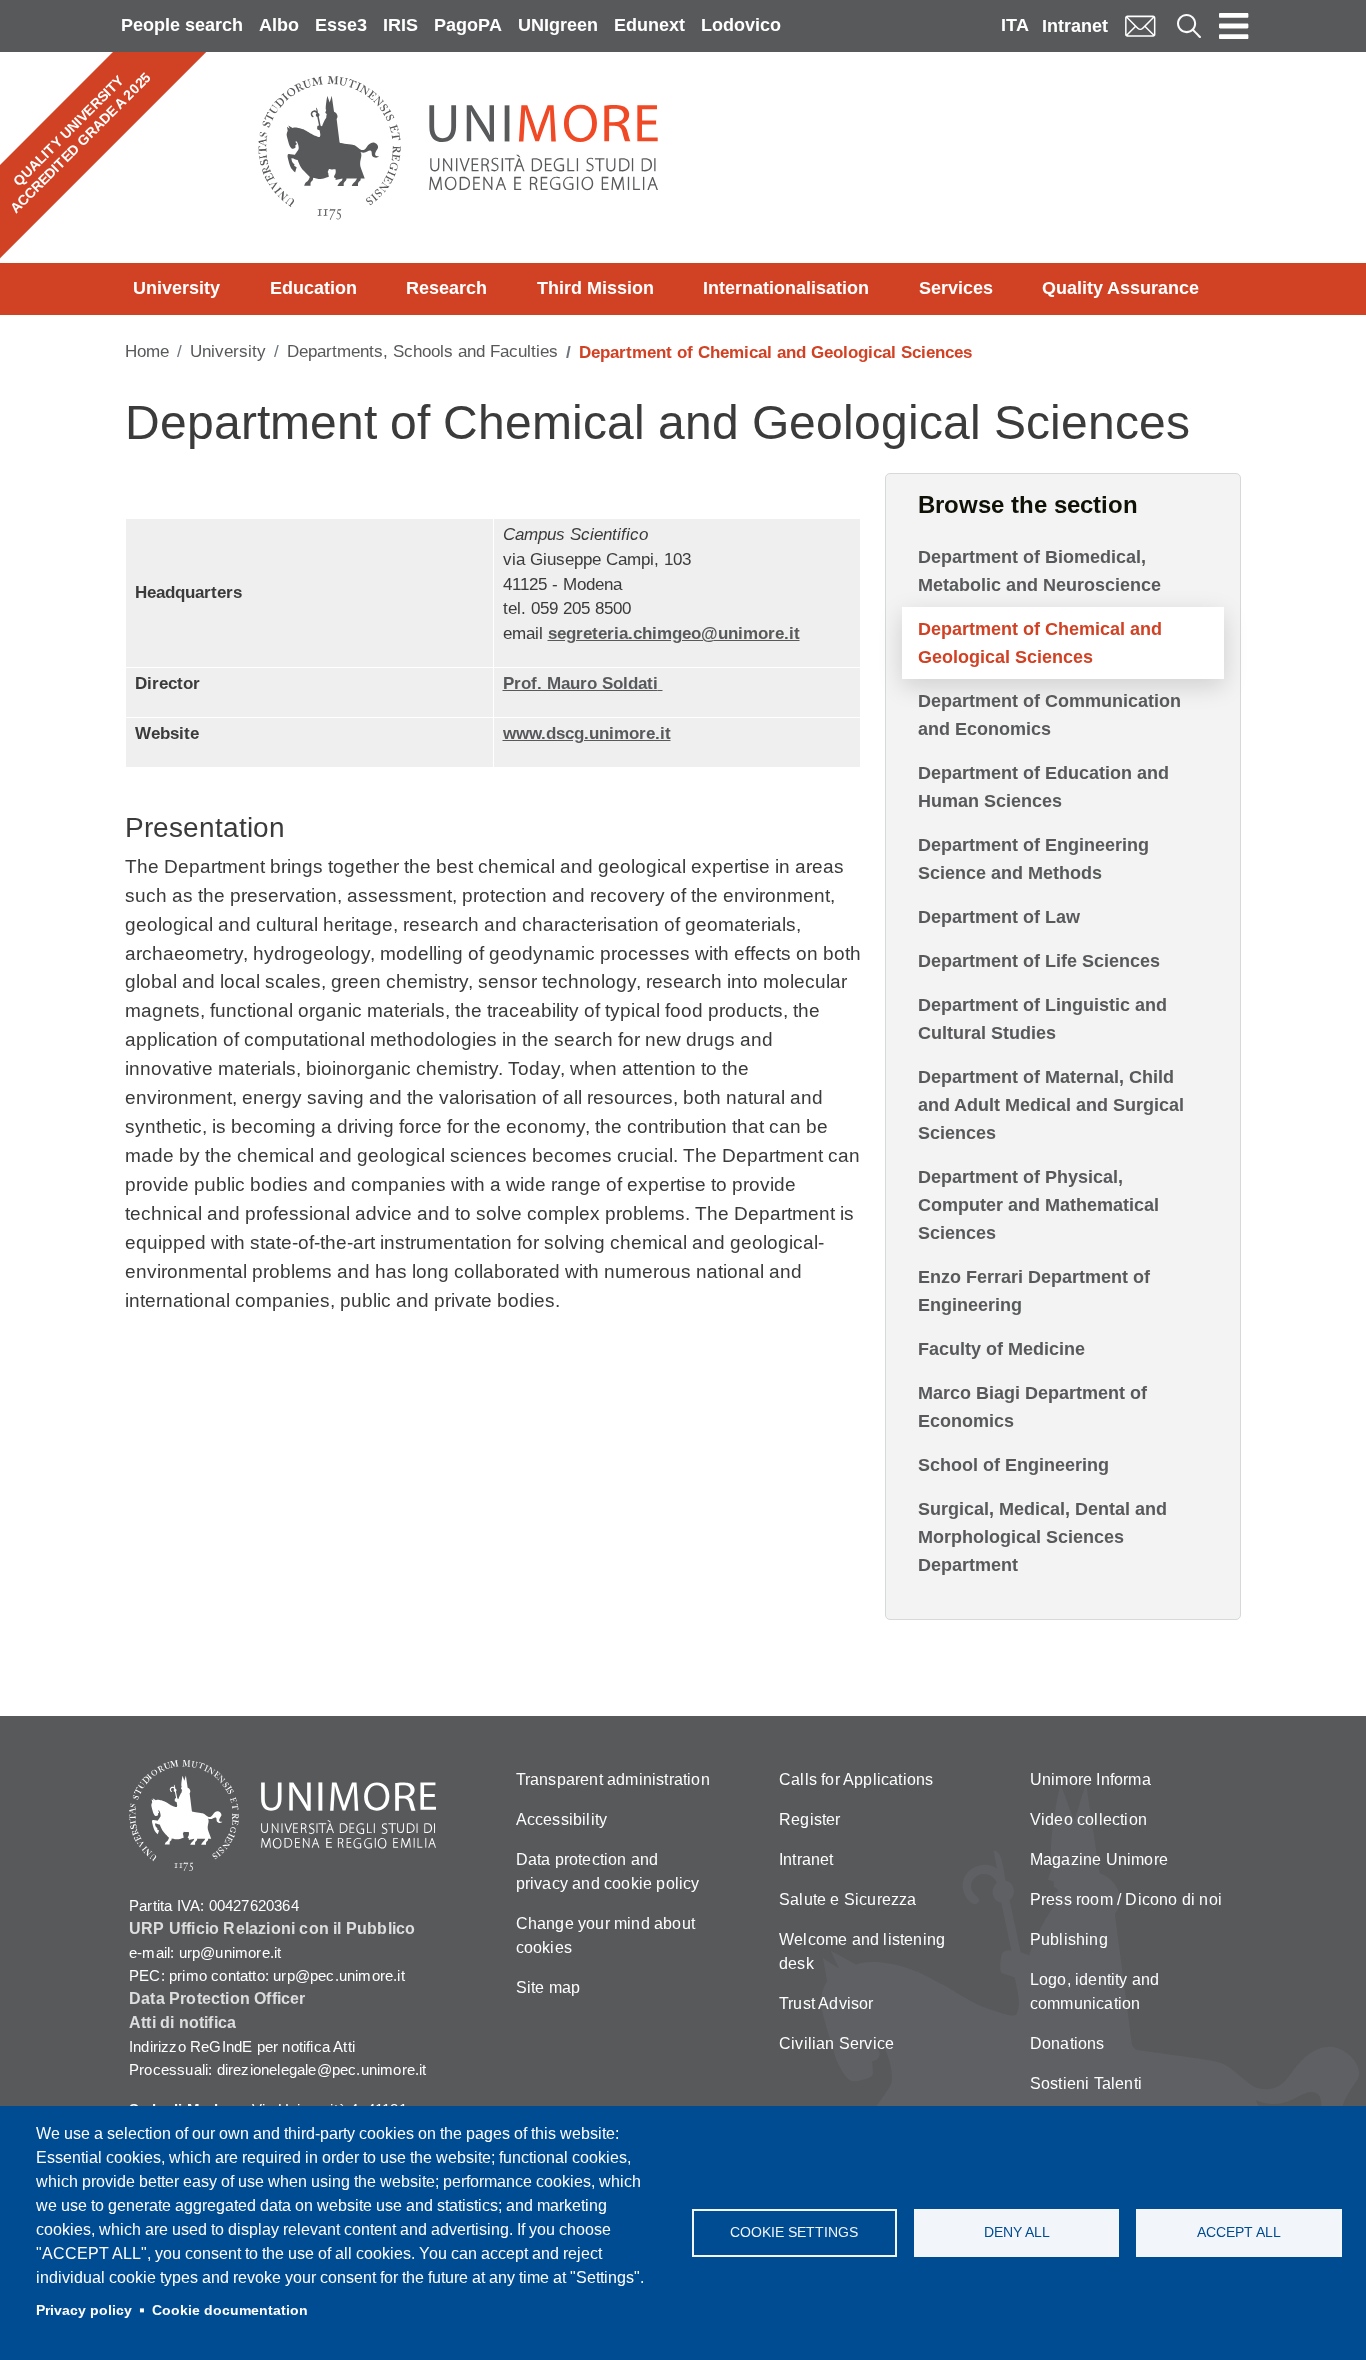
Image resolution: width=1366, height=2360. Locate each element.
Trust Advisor (826, 2003)
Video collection (1088, 1819)
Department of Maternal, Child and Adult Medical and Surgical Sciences (1051, 1105)
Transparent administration (613, 1779)
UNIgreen (558, 25)
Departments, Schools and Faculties (422, 351)
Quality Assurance (1120, 288)
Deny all (1017, 2232)
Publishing (1069, 1939)
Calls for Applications (856, 1779)
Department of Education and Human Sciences (1043, 787)
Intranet (1075, 26)
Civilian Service (836, 2043)
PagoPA (468, 25)
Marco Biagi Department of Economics (1032, 1407)
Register (810, 1819)
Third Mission (595, 288)
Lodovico (741, 25)
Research (446, 288)
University (176, 288)
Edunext (649, 25)
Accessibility (562, 1819)
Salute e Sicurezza (848, 1899)
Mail (1140, 25)
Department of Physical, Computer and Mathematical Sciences (1038, 1205)
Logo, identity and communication (1095, 1991)
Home (147, 351)
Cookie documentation (230, 2310)
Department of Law (999, 917)
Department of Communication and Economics (1049, 715)
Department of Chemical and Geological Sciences (1040, 643)
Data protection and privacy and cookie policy (608, 1871)
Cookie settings (794, 2232)
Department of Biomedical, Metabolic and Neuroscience (1039, 571)
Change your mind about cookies (605, 1935)
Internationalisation (786, 288)
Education (313, 288)
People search (182, 25)
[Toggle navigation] (1234, 26)
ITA (1015, 25)
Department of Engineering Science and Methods (1033, 859)
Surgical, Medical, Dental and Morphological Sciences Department (1042, 1537)
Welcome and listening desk (862, 1951)
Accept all (1239, 2232)
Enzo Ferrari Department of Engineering (1034, 1291)
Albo (279, 25)
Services (956, 288)
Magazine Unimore (1099, 1859)
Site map (548, 1987)
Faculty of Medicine (1001, 1349)
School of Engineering (1013, 1465)
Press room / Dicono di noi (1126, 1899)
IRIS (400, 25)
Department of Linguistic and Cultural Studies (1042, 1019)
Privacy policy (84, 2310)
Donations (1067, 2043)
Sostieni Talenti (1086, 2083)
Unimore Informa (1090, 1779)
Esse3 (341, 25)
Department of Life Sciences (1039, 961)
